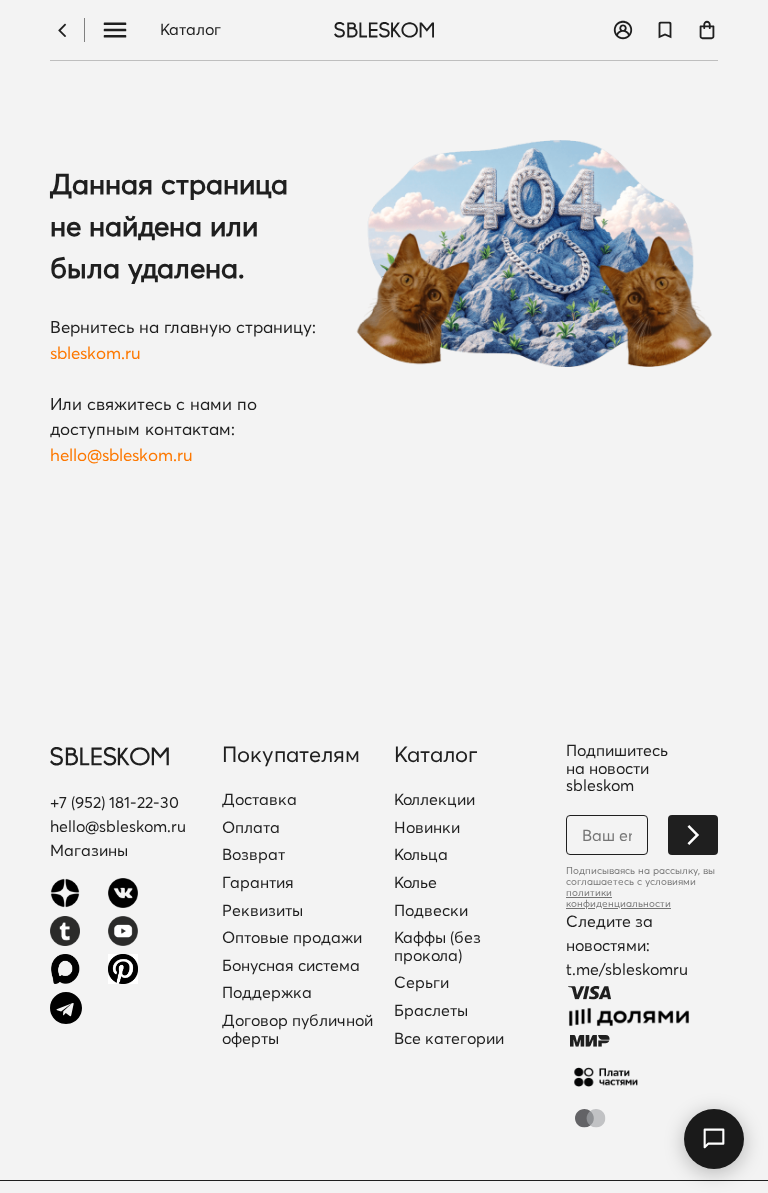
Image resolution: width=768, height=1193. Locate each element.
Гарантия (258, 883)
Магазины (89, 850)
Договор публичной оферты (297, 1029)
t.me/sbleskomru (627, 969)
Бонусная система (291, 966)
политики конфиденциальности (618, 898)
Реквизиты (262, 911)
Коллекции (434, 800)
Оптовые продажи (292, 938)
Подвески (431, 911)
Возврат (253, 855)
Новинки (427, 828)
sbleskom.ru (95, 352)
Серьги (421, 983)
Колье (415, 883)
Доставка (259, 800)
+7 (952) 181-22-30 (114, 802)
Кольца (421, 855)
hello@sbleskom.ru (121, 454)
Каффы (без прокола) (437, 946)
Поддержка (267, 993)
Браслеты (431, 1011)
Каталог (190, 30)
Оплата (251, 828)
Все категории (449, 1039)
